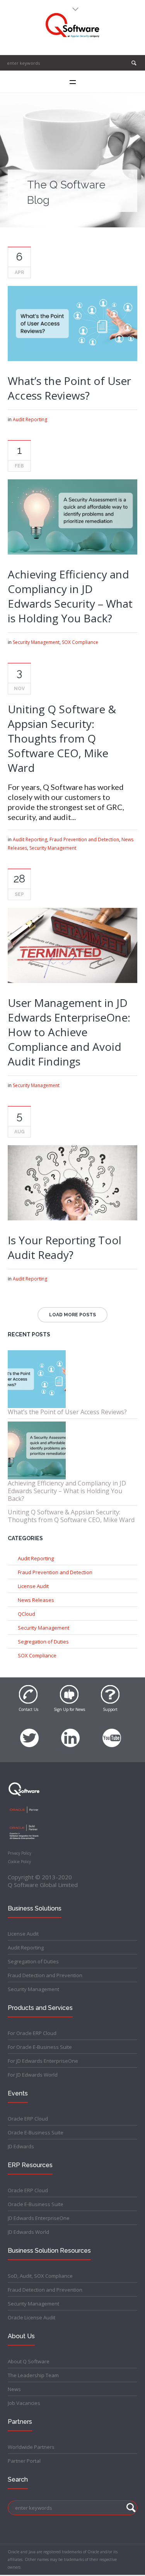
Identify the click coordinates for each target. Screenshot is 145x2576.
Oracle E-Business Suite (36, 2132)
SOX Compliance (80, 642)
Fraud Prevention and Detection (84, 839)
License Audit (33, 1586)
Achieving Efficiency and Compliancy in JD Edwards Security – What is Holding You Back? (70, 596)
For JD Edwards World (33, 2075)
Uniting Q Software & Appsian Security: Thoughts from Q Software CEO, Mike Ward (62, 738)
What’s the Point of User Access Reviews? (69, 388)
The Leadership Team (33, 2375)
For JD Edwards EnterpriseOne (43, 2061)
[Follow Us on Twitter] (29, 1734)
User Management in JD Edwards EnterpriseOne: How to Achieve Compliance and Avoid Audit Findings (69, 1032)
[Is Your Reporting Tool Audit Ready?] (72, 1183)
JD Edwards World (28, 2232)
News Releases (36, 1600)
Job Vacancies (24, 2403)
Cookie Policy (19, 1862)
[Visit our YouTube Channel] (112, 1734)
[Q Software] (72, 25)
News (14, 2389)
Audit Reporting (30, 419)
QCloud (26, 1614)
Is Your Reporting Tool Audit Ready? (65, 1247)
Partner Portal (24, 2461)
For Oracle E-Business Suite (40, 2047)
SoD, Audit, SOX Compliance (40, 2276)
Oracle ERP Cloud (28, 2119)
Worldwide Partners (31, 2447)
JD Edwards (21, 2146)
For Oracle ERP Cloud (32, 2033)
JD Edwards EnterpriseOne (39, 2218)
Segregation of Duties (43, 1642)
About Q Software (29, 2361)
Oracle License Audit (32, 2317)
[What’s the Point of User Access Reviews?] (72, 323)
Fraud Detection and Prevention (45, 1975)
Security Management (36, 642)
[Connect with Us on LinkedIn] (70, 1734)
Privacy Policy (20, 1853)
